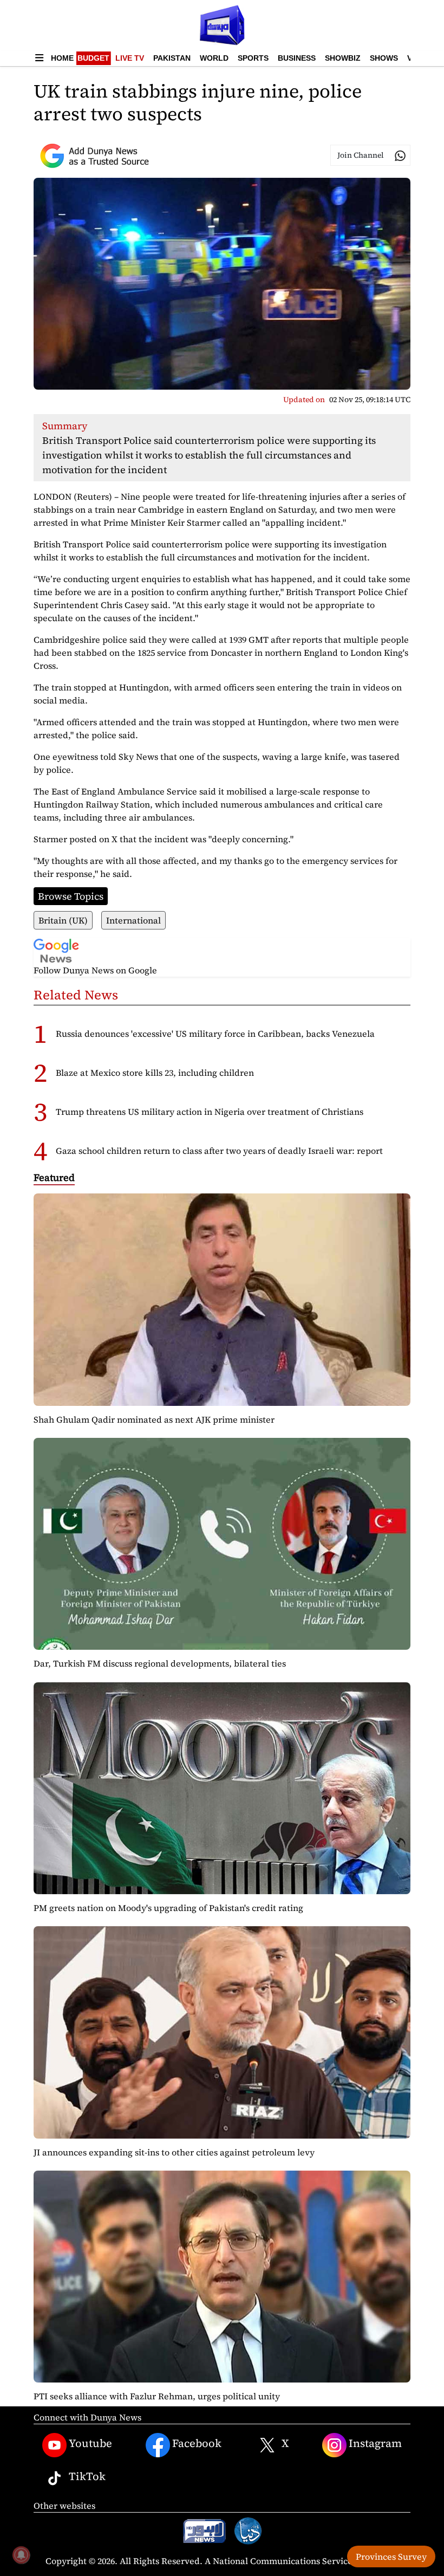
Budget (93, 58)
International (133, 920)
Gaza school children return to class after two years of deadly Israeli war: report (219, 1151)
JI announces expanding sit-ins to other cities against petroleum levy (174, 2152)
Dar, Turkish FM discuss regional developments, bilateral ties (160, 1663)
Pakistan (172, 58)
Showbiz (343, 58)
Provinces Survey (391, 2556)
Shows (384, 58)
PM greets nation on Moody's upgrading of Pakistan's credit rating (168, 1908)
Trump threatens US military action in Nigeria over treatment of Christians (210, 1112)
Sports (253, 58)
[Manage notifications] (21, 2555)
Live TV (130, 58)
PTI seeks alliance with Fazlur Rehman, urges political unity (157, 2396)
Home (62, 58)
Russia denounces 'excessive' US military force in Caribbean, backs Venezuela (215, 1034)
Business (297, 58)
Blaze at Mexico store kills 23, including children (155, 1073)
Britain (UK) (63, 920)
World (214, 58)
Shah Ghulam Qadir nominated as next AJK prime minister (154, 1419)
